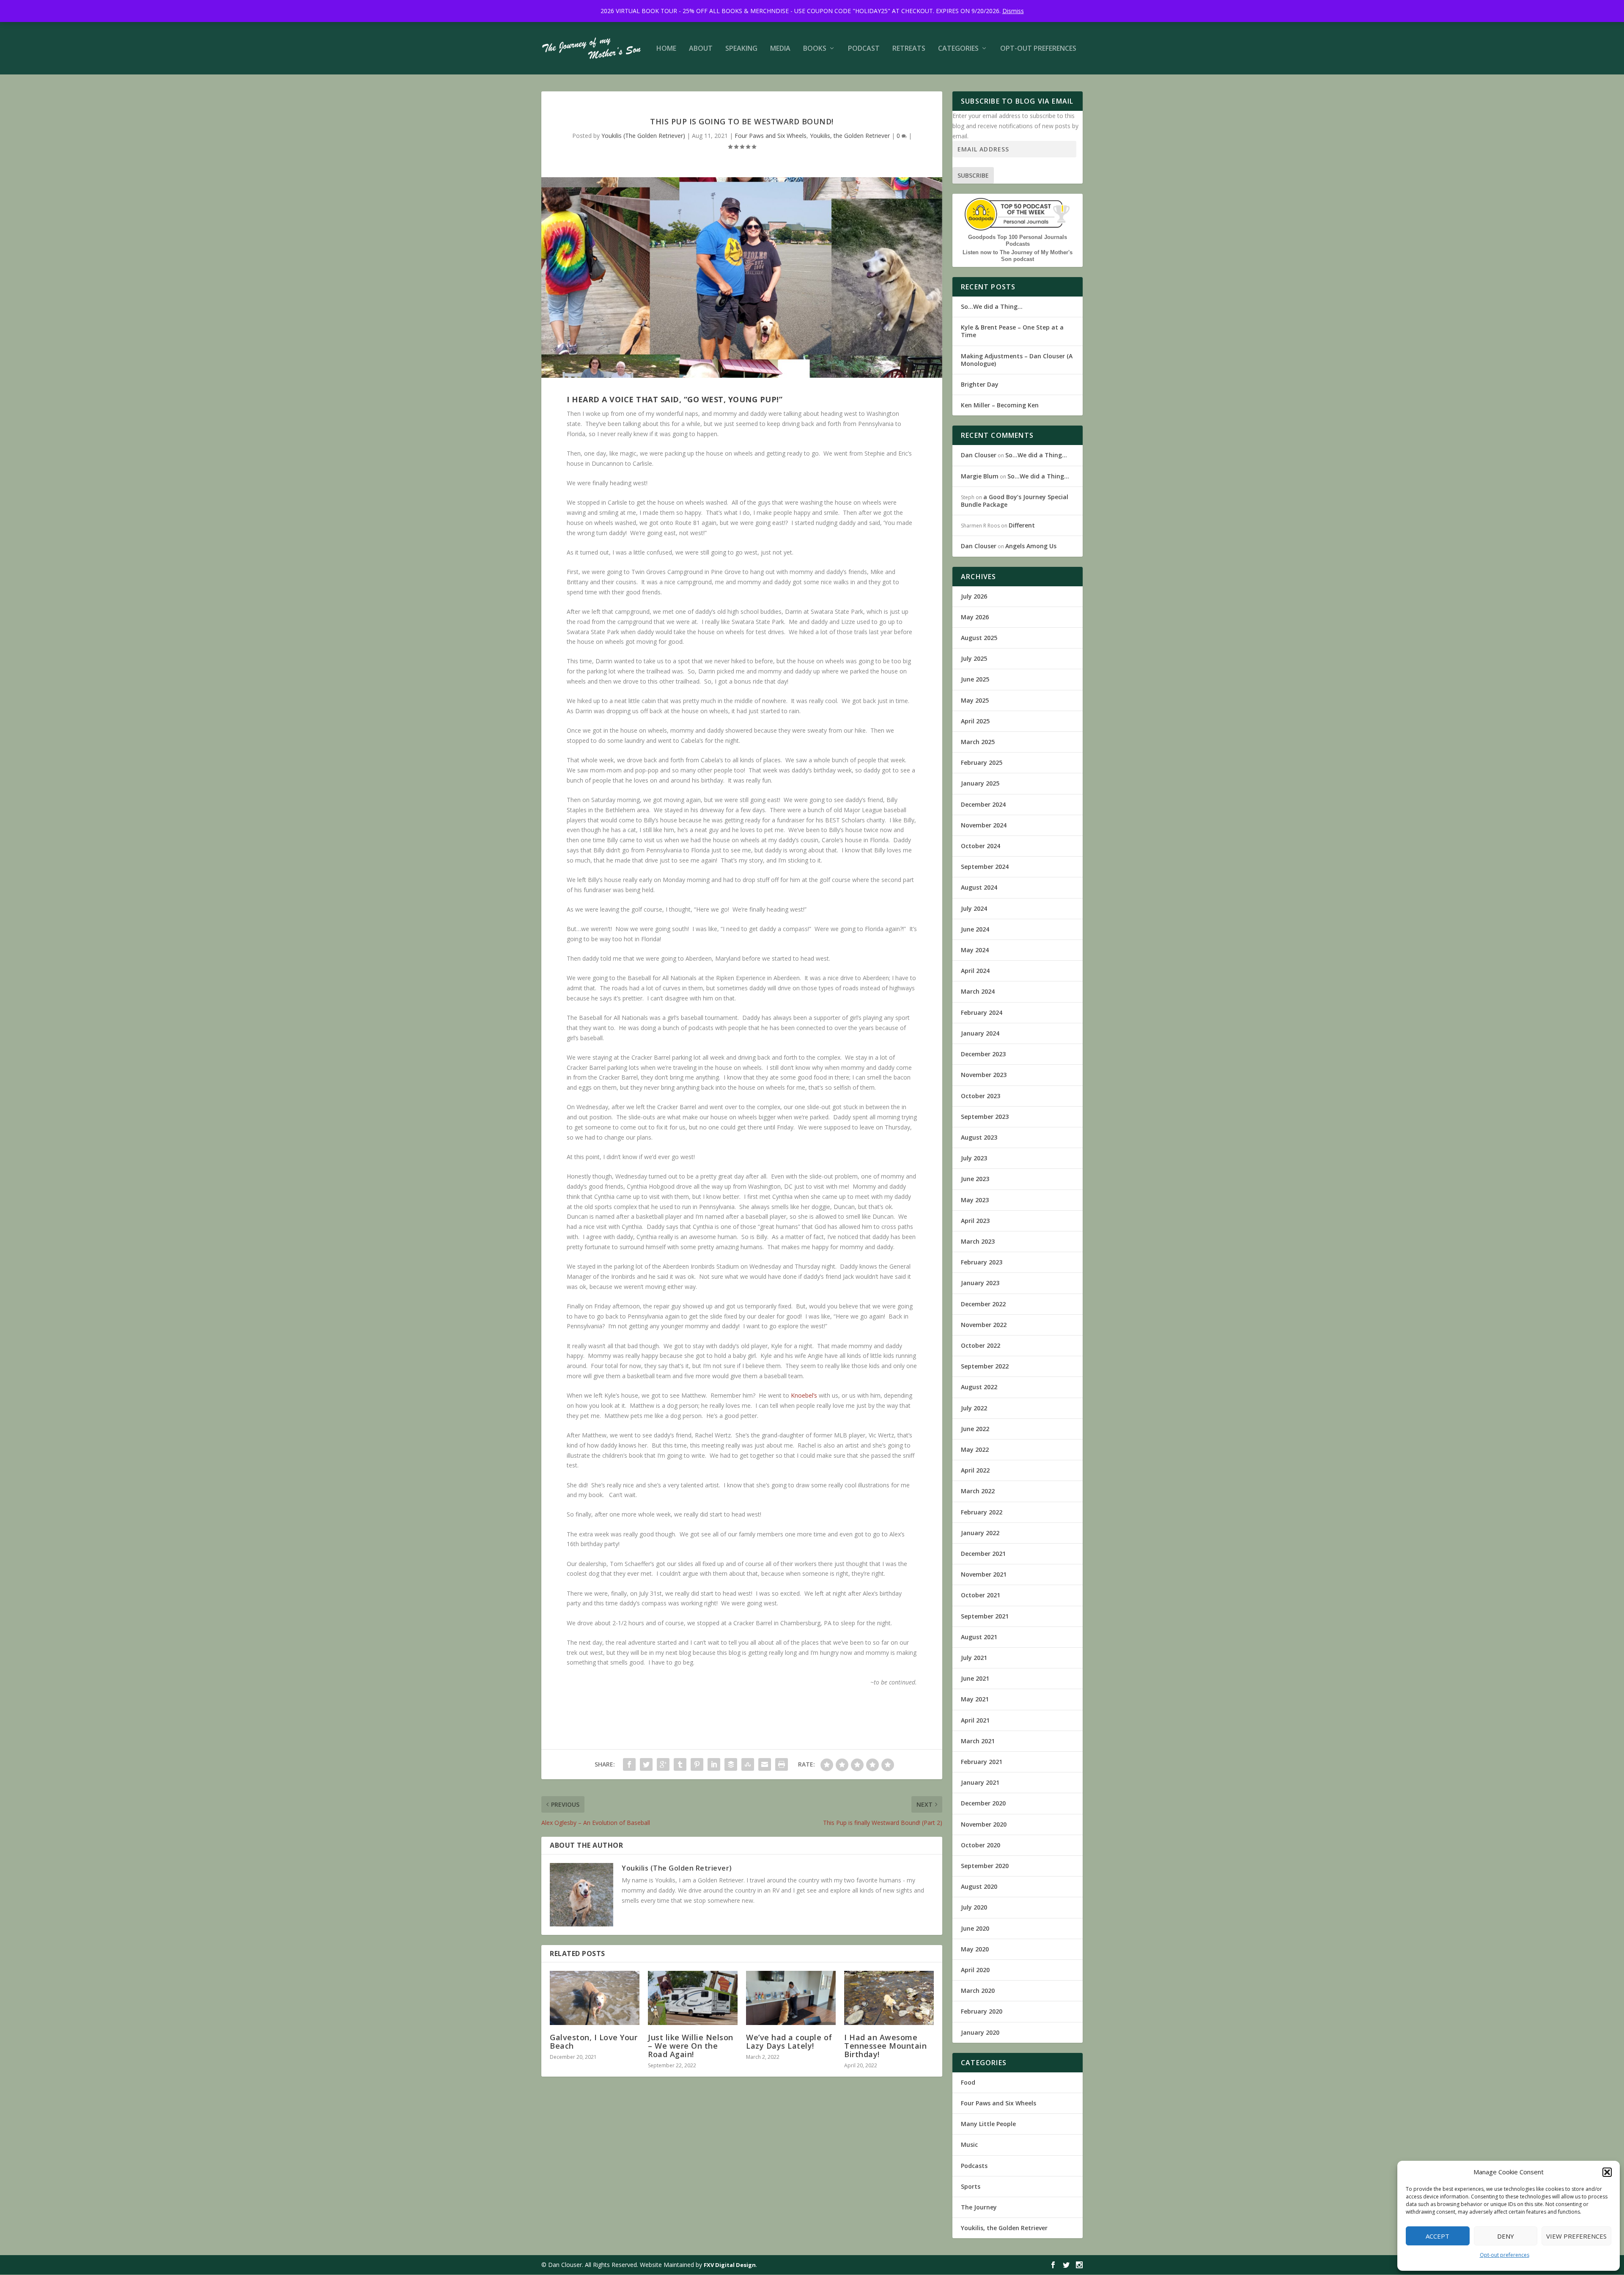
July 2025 (974, 658)
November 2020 (984, 1824)
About (701, 49)
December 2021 (983, 1554)
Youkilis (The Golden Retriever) (643, 136)
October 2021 (981, 1595)
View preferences (1576, 2236)
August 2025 (979, 638)
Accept (1437, 2236)
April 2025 (975, 721)
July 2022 (974, 1408)
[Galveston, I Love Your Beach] (595, 1998)
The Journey (979, 2207)
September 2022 (985, 1366)
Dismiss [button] (1013, 11)
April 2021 (975, 1720)
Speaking (741, 49)
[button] (1607, 2172)
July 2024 (974, 908)
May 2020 (975, 1949)
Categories (958, 49)
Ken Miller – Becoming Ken (1000, 405)
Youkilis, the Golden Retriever (850, 136)
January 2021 (980, 1782)
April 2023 (975, 1221)
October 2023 (981, 1096)
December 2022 (983, 1304)
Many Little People (988, 2124)
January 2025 (980, 783)
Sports (971, 2186)
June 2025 (975, 679)
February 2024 (982, 1012)
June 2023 (975, 1179)
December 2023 (983, 1054)
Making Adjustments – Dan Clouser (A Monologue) (1017, 360)
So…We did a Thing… (992, 306)
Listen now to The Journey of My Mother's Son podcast (1018, 256)
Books (815, 49)
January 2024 (980, 1033)
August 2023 (979, 1137)
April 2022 (975, 1470)
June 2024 (975, 929)
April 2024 (975, 971)
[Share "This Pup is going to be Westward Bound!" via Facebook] (629, 1764)
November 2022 (984, 1325)
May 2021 (975, 1699)
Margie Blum (980, 476)
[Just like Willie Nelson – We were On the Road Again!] (693, 1998)
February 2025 (982, 762)
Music (969, 2144)
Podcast (864, 49)
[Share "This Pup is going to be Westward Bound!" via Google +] (663, 1764)
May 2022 (975, 1449)
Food (968, 2082)
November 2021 (984, 1574)
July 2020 (974, 1907)
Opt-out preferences (1505, 2255)
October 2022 (981, 1345)
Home (666, 49)
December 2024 (983, 804)
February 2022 (982, 1512)
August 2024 (979, 887)
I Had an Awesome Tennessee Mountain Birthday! (885, 2046)
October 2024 (981, 846)
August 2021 (979, 1637)
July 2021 (974, 1658)
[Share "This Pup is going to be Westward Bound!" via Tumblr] (680, 1764)
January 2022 (980, 1533)
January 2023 (980, 1283)
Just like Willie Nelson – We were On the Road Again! (691, 2046)
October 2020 (981, 1845)
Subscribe (973, 175)
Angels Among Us (1031, 546)
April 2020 (975, 1970)
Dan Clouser (979, 455)
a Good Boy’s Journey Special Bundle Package (1015, 501)
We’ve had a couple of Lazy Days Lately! (789, 2041)
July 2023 (974, 1158)
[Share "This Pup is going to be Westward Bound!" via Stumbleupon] (748, 1764)
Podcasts (974, 2166)
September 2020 (985, 1866)
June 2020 (975, 1928)
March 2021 (978, 1741)
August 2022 (979, 1387)
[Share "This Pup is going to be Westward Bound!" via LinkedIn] (714, 1764)
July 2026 (974, 596)
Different (1022, 525)
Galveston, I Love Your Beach (594, 2041)
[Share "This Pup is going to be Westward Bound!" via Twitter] (646, 1764)
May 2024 (975, 950)
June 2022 (975, 1429)
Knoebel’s (804, 1395)
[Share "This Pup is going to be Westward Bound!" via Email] (765, 1764)
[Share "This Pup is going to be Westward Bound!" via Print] (782, 1764)
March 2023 (978, 1241)
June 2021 (975, 1678)
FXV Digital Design (730, 2265)
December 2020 (983, 1803)
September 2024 (985, 867)
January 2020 (980, 2032)
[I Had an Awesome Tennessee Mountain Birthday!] (889, 1998)
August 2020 (979, 1886)
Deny (1506, 2236)
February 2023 (982, 1262)
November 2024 (984, 825)
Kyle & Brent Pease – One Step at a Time (1012, 331)
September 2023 (985, 1117)
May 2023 (975, 1200)
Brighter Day (980, 384)
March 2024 (978, 991)
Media (780, 49)
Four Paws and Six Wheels (771, 136)
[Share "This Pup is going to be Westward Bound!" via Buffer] (731, 1764)
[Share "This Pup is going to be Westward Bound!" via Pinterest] (697, 1764)
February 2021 (982, 1762)
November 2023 (984, 1075)
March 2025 (978, 742)
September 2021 (985, 1616)
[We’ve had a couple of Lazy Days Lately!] (791, 1998)
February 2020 (982, 2011)
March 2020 (978, 1991)
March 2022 (978, 1491)
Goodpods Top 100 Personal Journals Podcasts (1018, 240)
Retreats (909, 49)
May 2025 (975, 700)
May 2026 (975, 617)
